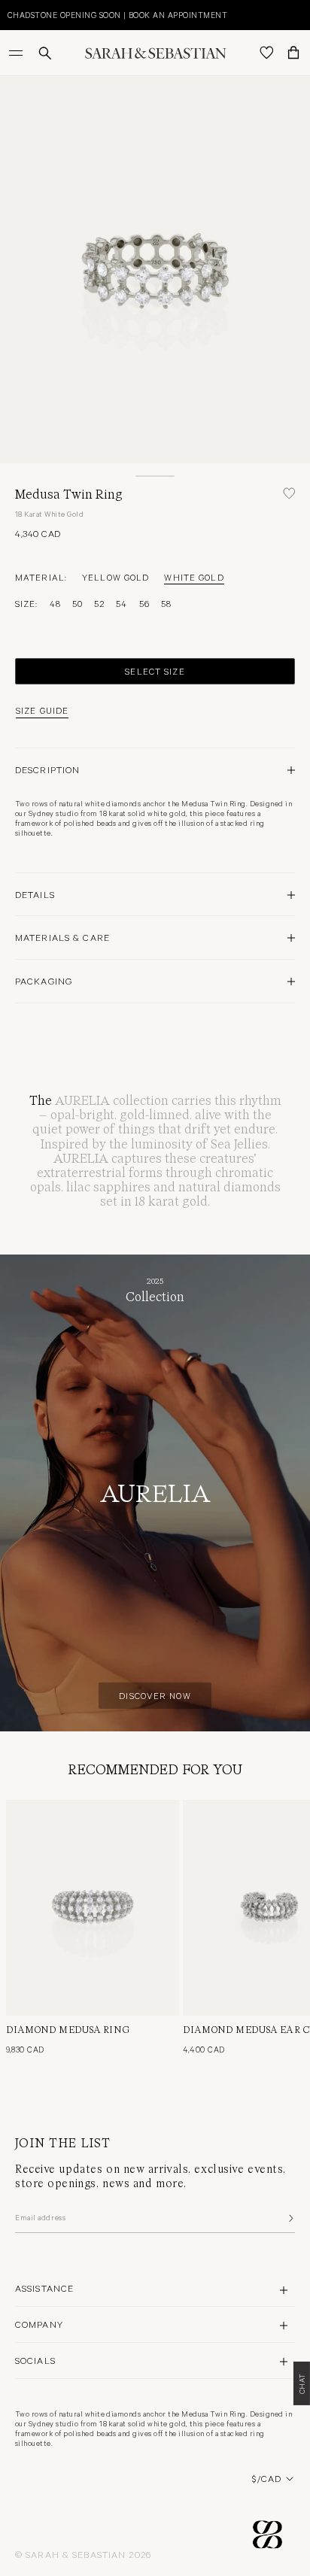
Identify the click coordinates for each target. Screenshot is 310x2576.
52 (99, 603)
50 (77, 603)
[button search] (45, 53)
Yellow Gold (115, 577)
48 (55, 603)
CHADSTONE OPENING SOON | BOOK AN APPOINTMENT (117, 15)
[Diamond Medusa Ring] (93, 1908)
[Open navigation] (17, 53)
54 (122, 603)
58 (166, 603)
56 (144, 603)
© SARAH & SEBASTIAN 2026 (83, 2554)
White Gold (194, 577)
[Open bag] (293, 53)
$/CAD (267, 2478)
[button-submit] (290, 2218)
